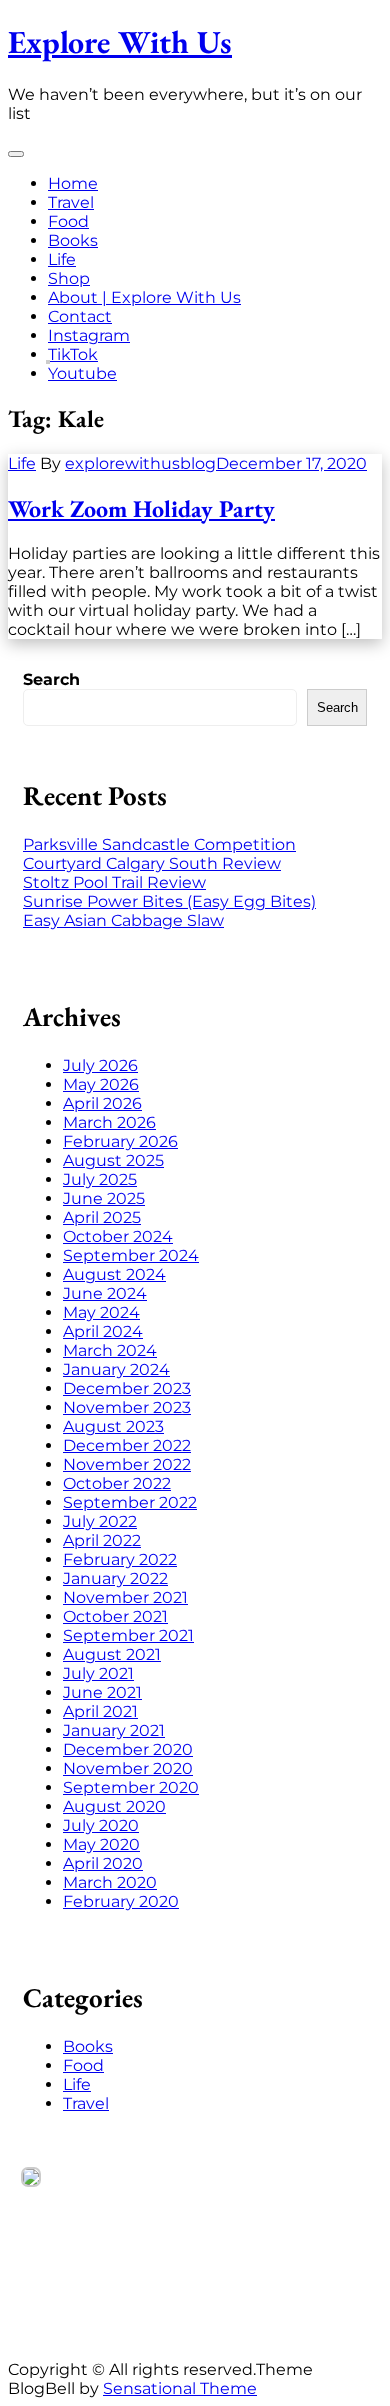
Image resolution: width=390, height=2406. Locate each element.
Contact (80, 316)
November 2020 (128, 1768)
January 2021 (114, 1730)
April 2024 (103, 1331)
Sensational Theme (180, 2388)
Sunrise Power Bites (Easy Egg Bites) (169, 901)
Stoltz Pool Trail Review (114, 882)
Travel (71, 202)
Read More (66, 2290)
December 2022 (127, 1445)
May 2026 (101, 1084)
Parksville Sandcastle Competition (159, 844)
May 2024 (101, 1312)
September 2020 (131, 1787)
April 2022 (102, 1540)
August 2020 (114, 1806)
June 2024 (105, 1293)
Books (73, 240)
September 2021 (128, 1635)
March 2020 (110, 1882)
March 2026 (109, 1122)
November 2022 (127, 1464)
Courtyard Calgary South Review (152, 863)
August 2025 (113, 1160)
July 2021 (98, 1673)
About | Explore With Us (144, 297)
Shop (69, 278)
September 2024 (131, 1255)
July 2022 (100, 1521)
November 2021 (125, 1597)
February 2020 (121, 1901)
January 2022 (115, 1578)
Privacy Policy (77, 2309)
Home (73, 183)
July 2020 (101, 1825)
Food (68, 221)
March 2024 (110, 1350)
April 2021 (100, 1711)
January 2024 (116, 1369)
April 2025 (102, 1217)
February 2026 (120, 1141)
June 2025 (104, 1198)
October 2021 (115, 1616)
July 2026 (100, 1065)
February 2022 (120, 1559)
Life (62, 259)
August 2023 (113, 1426)
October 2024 (118, 1236)
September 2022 (130, 1502)
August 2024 (114, 1274)
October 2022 (117, 1483)
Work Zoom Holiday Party (141, 508)
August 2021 (112, 1654)
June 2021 (102, 1692)
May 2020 (101, 1844)
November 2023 (127, 1407)
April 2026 (102, 1103)
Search (51, 679)
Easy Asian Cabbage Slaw (123, 920)
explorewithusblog (140, 463)
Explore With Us (120, 42)
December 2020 (128, 1749)
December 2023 (127, 1388)
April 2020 (103, 1863)
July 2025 (100, 1179)
